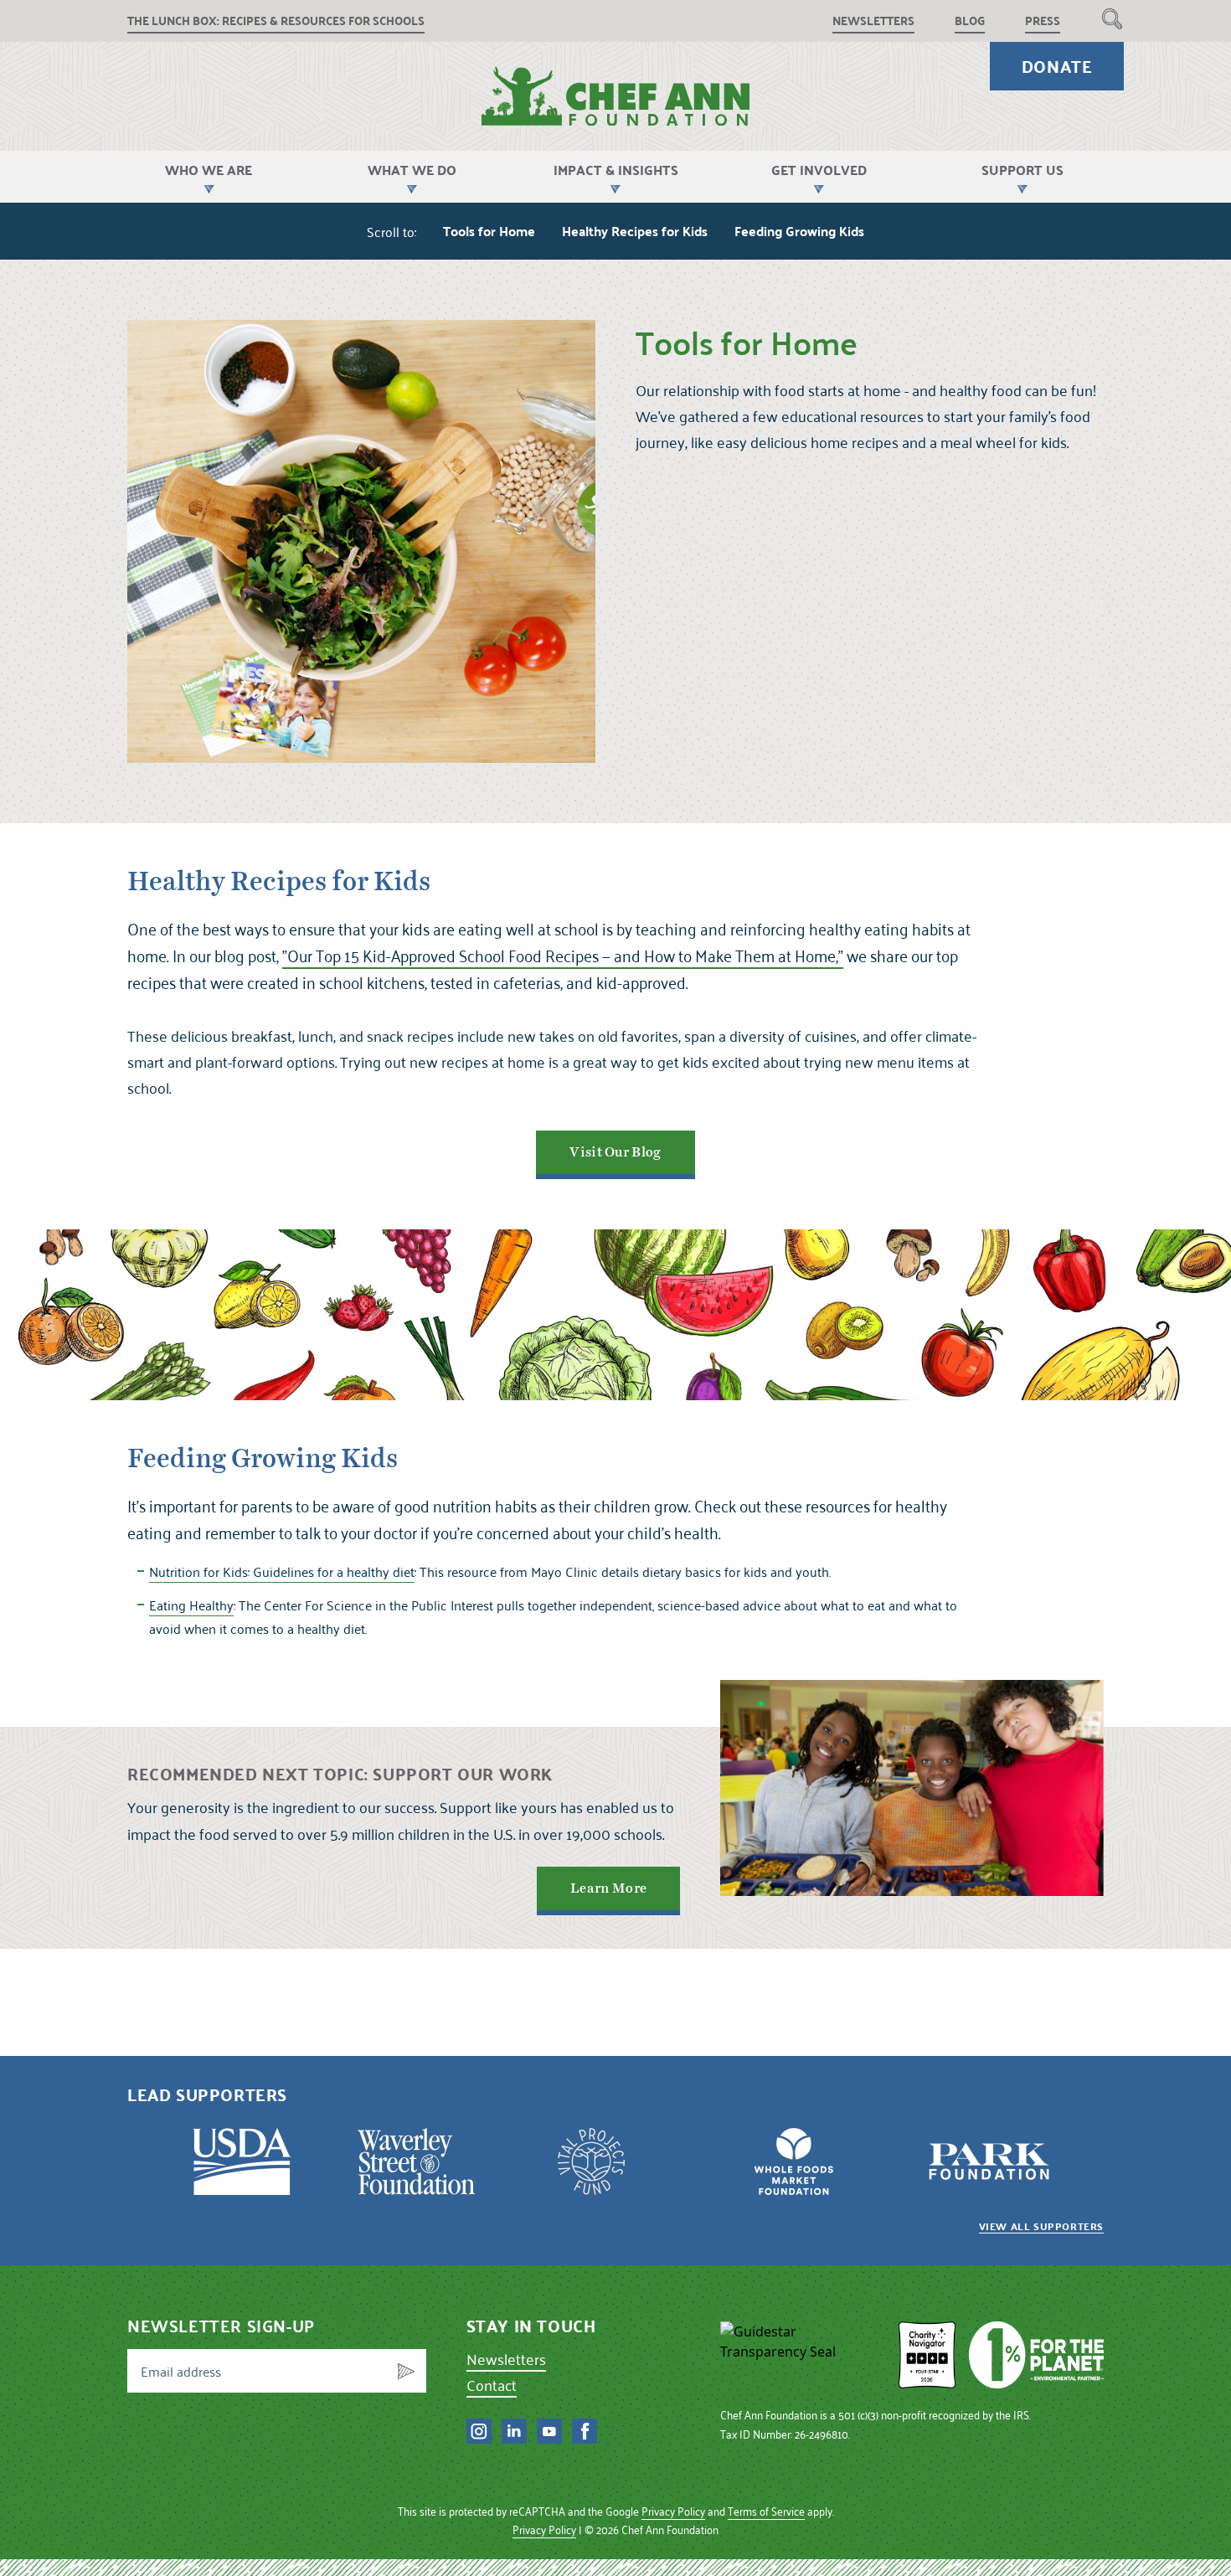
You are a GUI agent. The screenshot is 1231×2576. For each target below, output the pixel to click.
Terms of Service (766, 2511)
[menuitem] (1112, 18)
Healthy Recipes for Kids (635, 231)
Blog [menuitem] (970, 21)
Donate (1057, 66)
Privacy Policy (673, 2511)
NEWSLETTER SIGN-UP (221, 2326)
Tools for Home (489, 231)
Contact (492, 2385)
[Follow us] (479, 2431)
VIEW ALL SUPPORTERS (1041, 2226)
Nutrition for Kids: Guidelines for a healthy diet (282, 1571)
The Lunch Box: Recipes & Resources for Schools (276, 21)
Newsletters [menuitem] (873, 21)
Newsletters (506, 2359)
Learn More (608, 1888)
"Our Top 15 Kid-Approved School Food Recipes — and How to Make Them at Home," (563, 956)
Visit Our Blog (615, 1152)
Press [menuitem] (1043, 21)
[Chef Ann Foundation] (803, 2355)
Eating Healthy (191, 1605)
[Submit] (406, 2371)
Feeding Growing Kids (799, 231)
